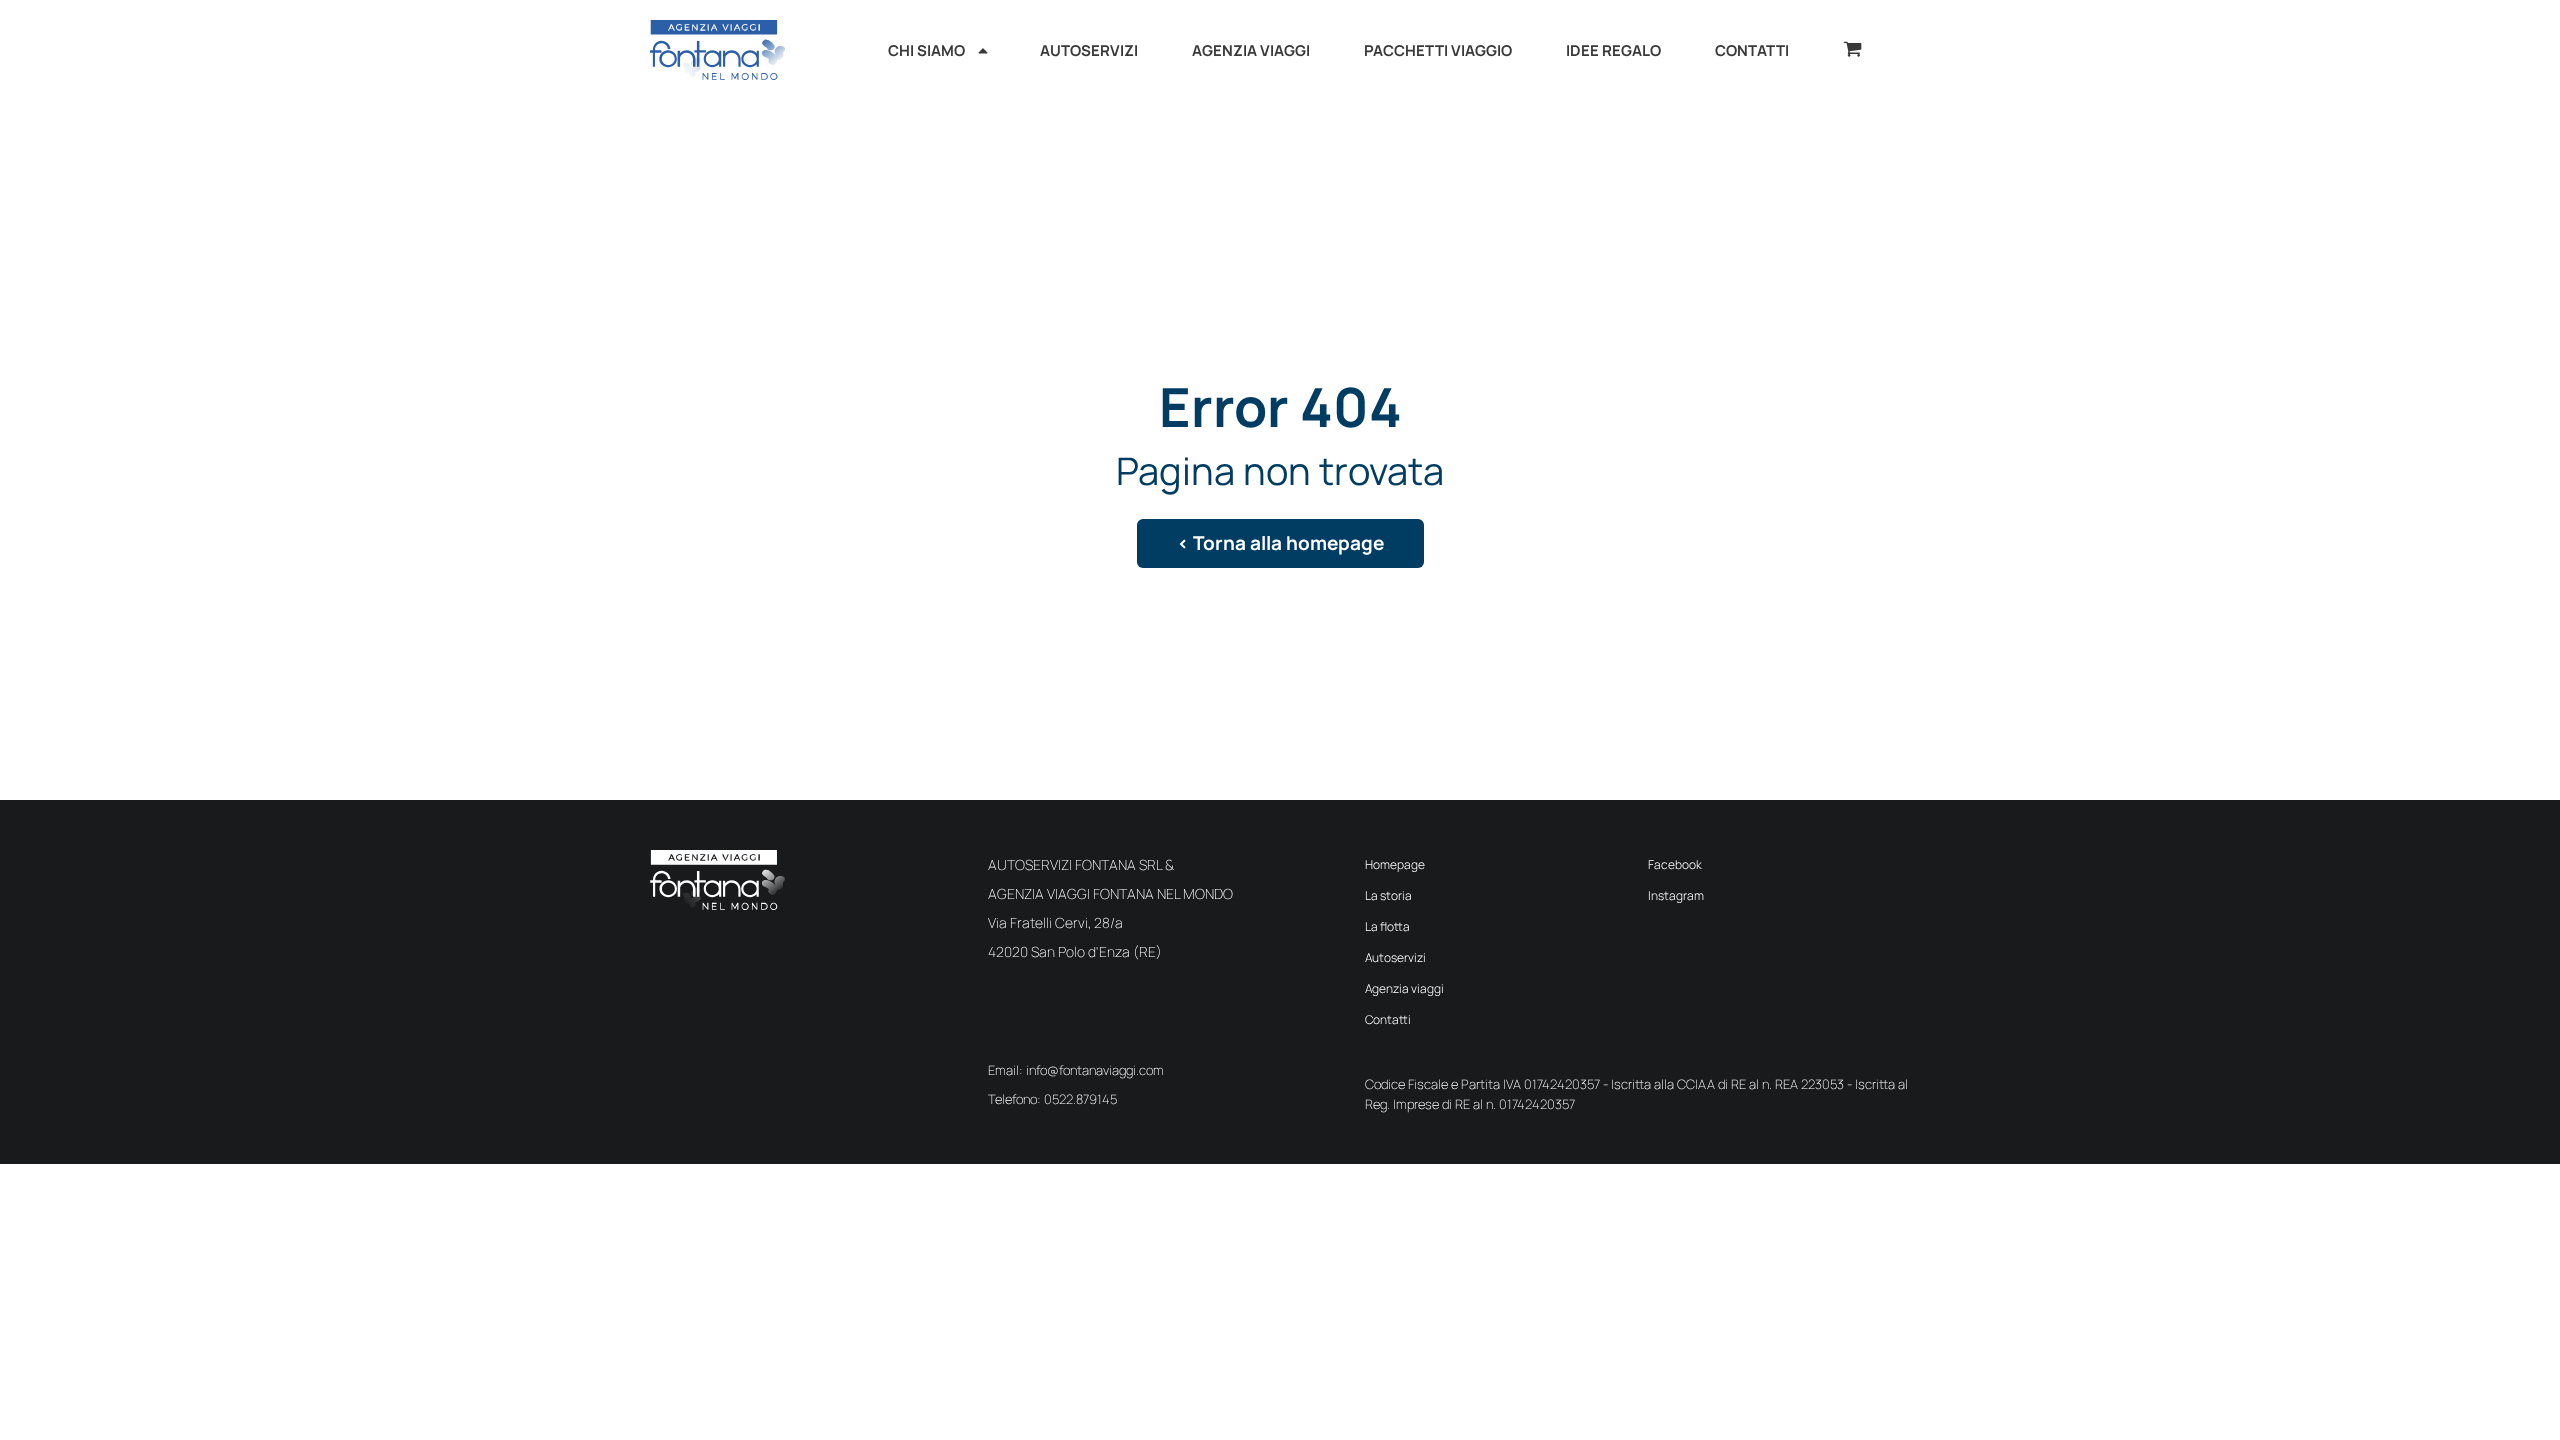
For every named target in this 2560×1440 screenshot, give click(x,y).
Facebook (1675, 864)
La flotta (1387, 926)
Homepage (1395, 864)
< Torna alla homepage (1280, 543)
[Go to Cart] (1852, 51)
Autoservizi (1395, 957)
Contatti (1388, 1019)
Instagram (1676, 895)
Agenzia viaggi (1404, 988)
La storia (1388, 895)
